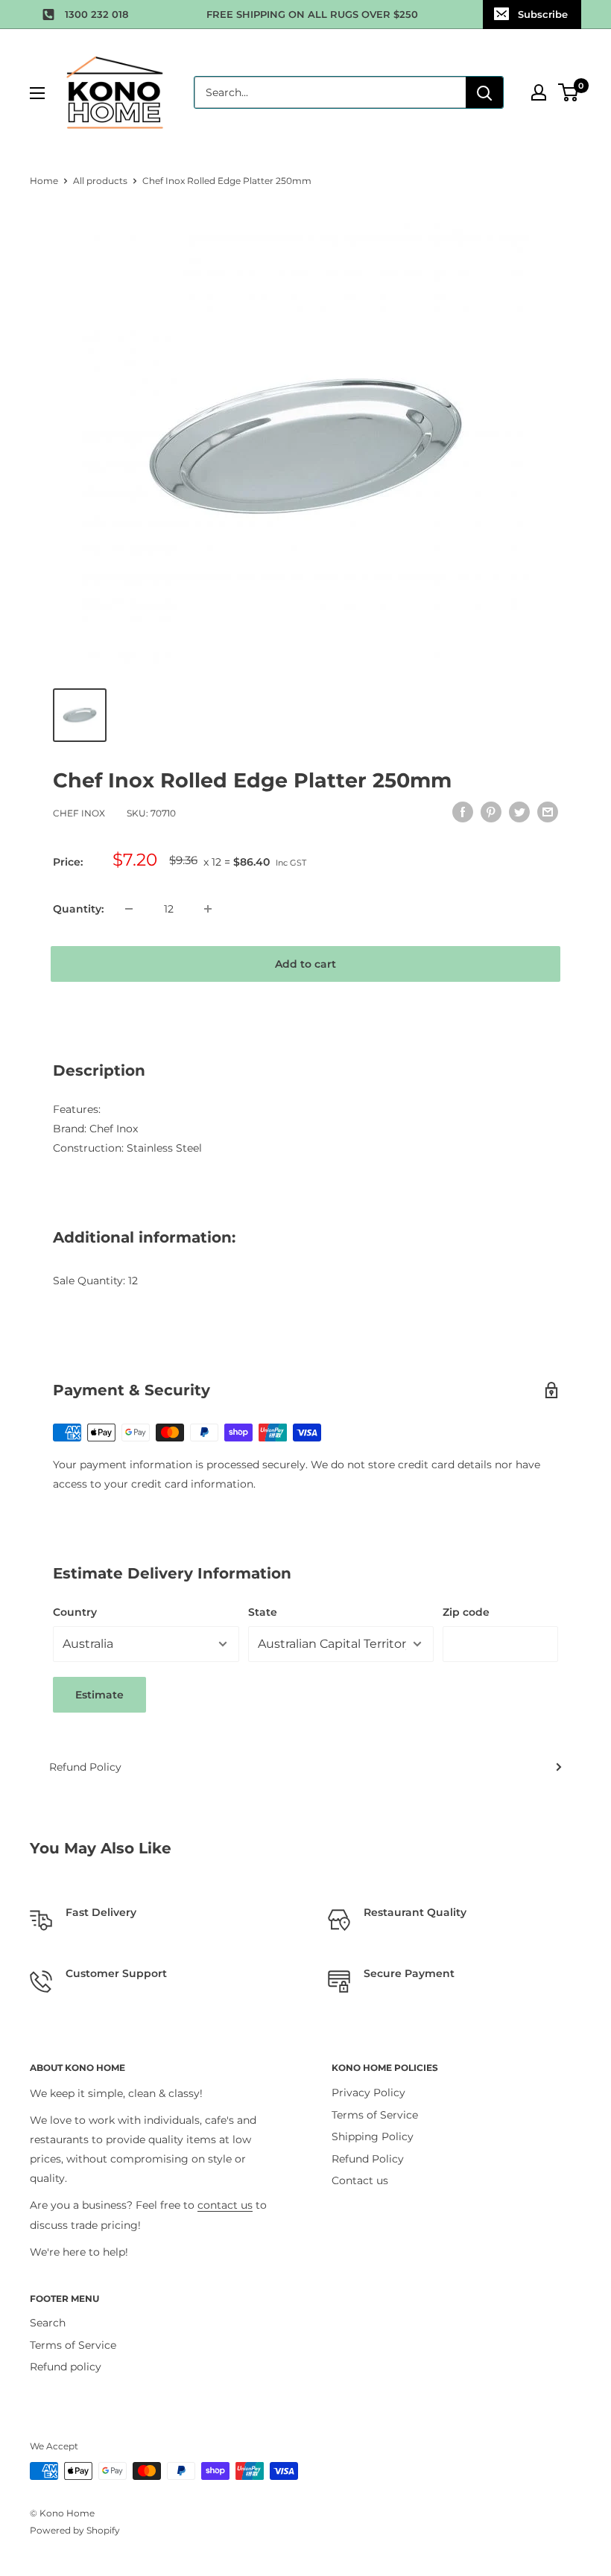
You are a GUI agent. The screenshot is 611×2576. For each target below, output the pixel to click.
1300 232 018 (96, 14)
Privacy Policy (368, 2093)
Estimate (99, 1695)
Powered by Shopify (75, 2530)
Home (44, 181)
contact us (225, 2205)
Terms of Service (375, 2115)
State (263, 1612)
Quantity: (78, 909)
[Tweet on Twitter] (519, 811)
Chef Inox (79, 813)
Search (48, 2323)
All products (100, 181)
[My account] (539, 92)
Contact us (360, 2180)
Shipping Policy (373, 2136)
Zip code (466, 1612)
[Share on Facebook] (463, 811)
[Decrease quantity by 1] (129, 909)
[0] (569, 92)
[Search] (484, 92)
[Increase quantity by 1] (208, 909)
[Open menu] (37, 93)
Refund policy (66, 2367)
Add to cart (305, 964)
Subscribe (543, 14)
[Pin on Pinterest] (491, 811)
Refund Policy (85, 1767)
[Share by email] (548, 811)
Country (75, 1612)
